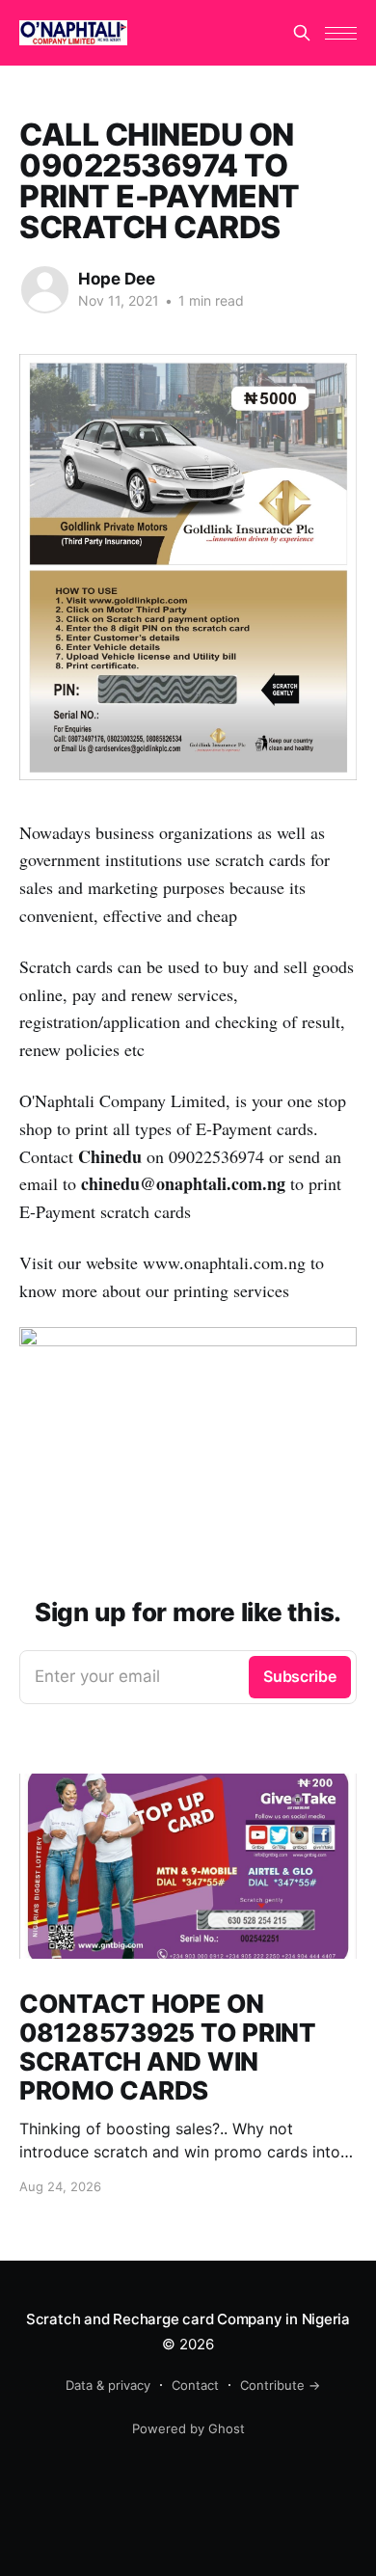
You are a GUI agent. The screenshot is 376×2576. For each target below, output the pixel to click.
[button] (341, 33)
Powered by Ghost (188, 2428)
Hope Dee (117, 279)
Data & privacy (108, 2385)
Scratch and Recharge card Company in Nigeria (188, 2319)
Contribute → (280, 2385)
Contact (195, 2385)
